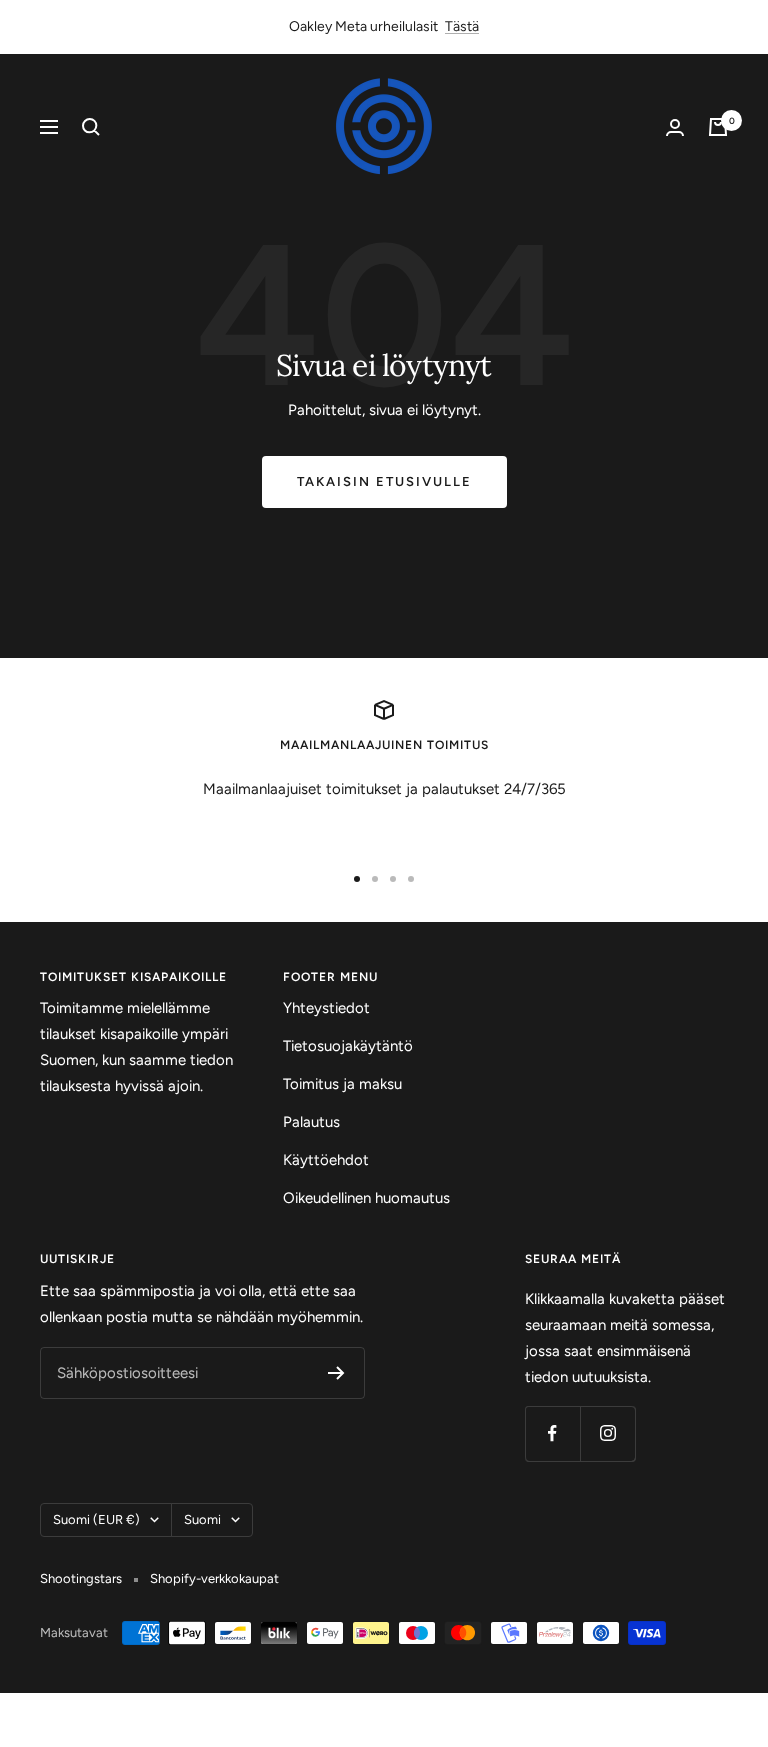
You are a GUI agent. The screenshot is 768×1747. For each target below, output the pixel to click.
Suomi (202, 1519)
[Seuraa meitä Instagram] (607, 1433)
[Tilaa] (336, 1373)
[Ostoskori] (718, 127)
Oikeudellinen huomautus (366, 1198)
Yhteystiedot (326, 1008)
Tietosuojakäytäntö (348, 1046)
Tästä (462, 26)
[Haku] (91, 127)
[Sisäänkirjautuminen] (675, 127)
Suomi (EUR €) (96, 1519)
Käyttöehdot (326, 1160)
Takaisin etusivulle (384, 481)
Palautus (311, 1122)
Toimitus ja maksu (342, 1084)
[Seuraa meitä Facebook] (552, 1433)
